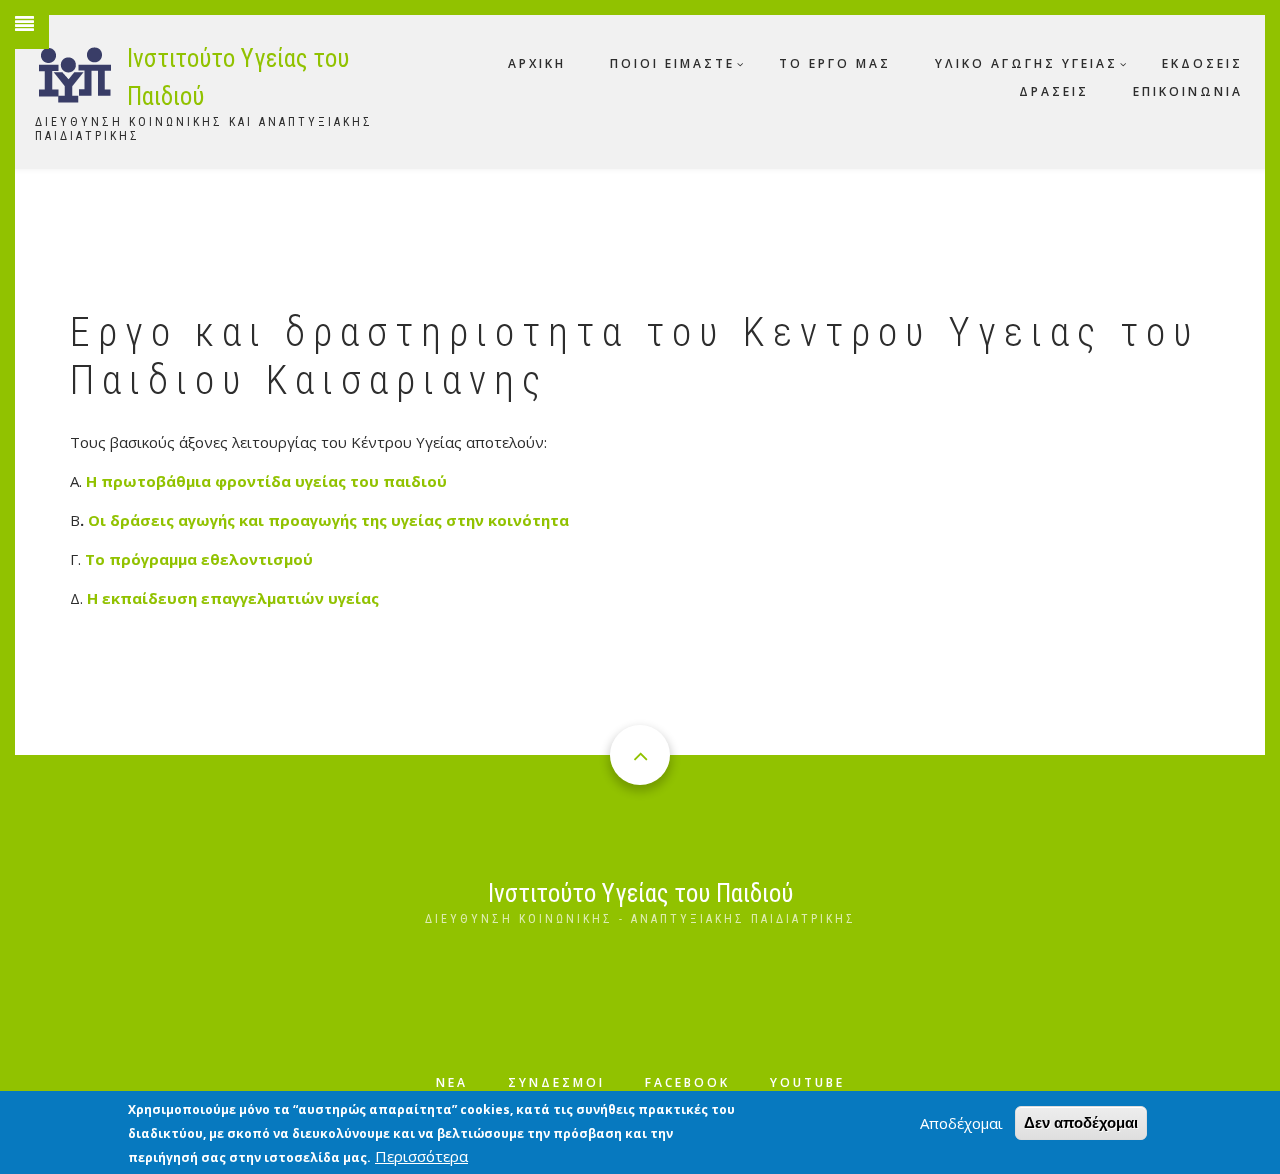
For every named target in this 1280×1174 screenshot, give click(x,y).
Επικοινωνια (1188, 91)
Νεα (452, 1082)
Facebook (687, 1082)
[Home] (76, 71)
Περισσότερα (421, 1156)
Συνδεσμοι (556, 1082)
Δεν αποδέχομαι (1081, 1122)
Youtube (807, 1082)
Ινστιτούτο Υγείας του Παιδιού (640, 893)
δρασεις (1054, 91)
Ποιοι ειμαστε (672, 63)
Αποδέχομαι (961, 1123)
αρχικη (537, 63)
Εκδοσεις (1202, 63)
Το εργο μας (835, 63)
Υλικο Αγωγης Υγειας (1026, 63)
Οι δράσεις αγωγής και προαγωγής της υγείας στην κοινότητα (328, 520)
